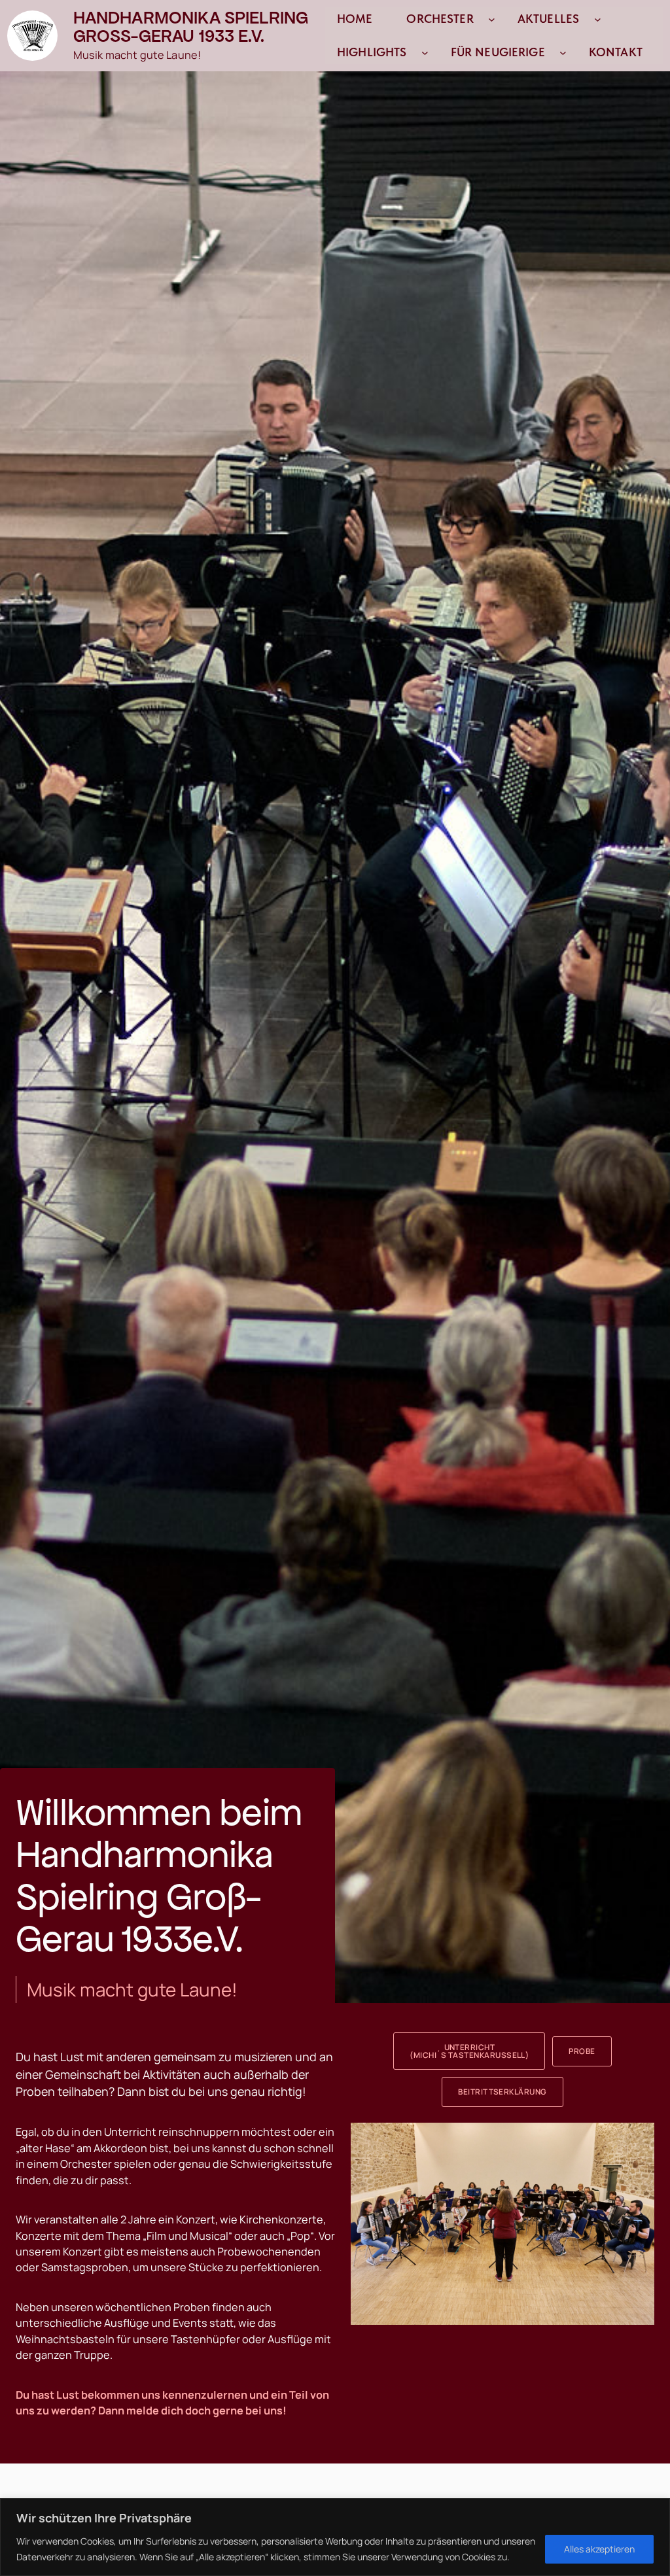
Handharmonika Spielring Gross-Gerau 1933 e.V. (191, 27)
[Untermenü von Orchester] (492, 19)
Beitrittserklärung (502, 2092)
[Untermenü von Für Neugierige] (563, 53)
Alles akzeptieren (599, 2549)
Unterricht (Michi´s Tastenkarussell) (469, 2051)
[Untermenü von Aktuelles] (598, 19)
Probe (582, 2051)
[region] (335, 2537)
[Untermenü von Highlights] (425, 53)
